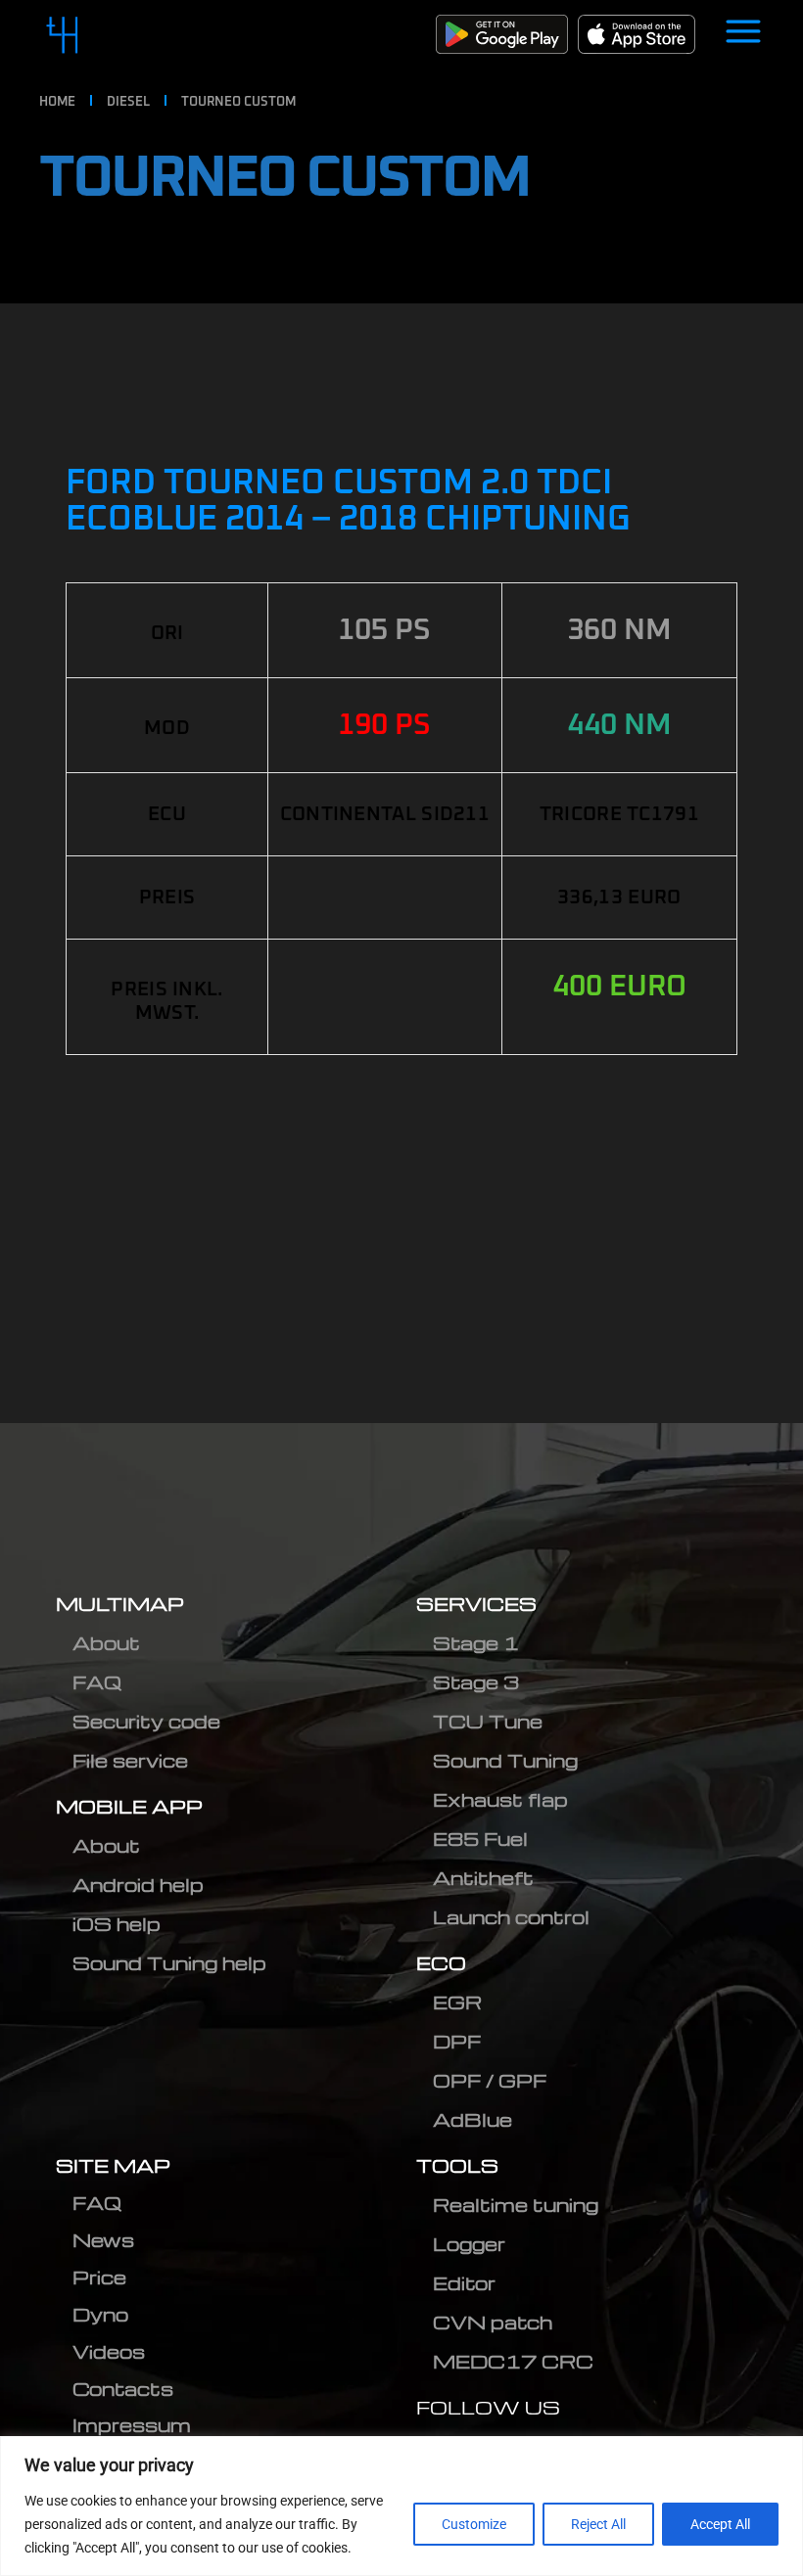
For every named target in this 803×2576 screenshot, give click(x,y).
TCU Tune (488, 1721)
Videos (109, 2351)
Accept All (720, 2524)
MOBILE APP (129, 1806)
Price (99, 2277)
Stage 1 (476, 1643)
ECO (441, 1963)
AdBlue (472, 2119)
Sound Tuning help (169, 1963)
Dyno (100, 2314)
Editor (464, 2283)
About (106, 1643)
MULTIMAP (120, 1604)
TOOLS (457, 2165)
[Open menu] (743, 34)
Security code (146, 1721)
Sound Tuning (505, 1760)
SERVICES (476, 1604)
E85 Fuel (480, 1839)
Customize (474, 2524)
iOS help (117, 1924)
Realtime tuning (516, 2205)
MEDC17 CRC (513, 2361)
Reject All (598, 2524)
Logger (469, 2244)
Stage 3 (476, 1682)
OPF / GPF (490, 2080)
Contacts (123, 2389)
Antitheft (483, 1878)
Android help (138, 1885)
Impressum (132, 2425)
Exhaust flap (500, 1799)
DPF (457, 2041)
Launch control (511, 1917)
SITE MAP (113, 2165)
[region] (401, 2506)
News (103, 2240)
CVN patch (493, 2322)
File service (130, 1760)
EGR (457, 2002)
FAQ (97, 1682)
